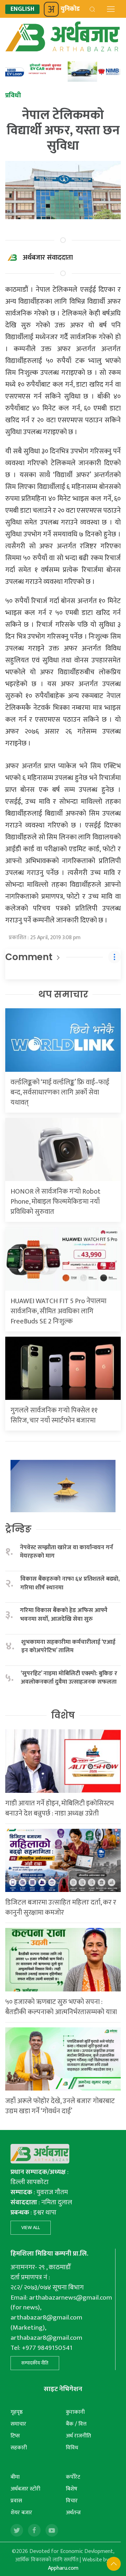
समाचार (18, 2424)
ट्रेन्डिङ (18, 1529)
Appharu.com (63, 2568)
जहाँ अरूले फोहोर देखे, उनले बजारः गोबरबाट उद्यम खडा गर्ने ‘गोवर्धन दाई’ (60, 2106)
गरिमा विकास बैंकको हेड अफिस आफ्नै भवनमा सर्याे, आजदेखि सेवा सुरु (64, 1615)
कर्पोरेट (73, 2477)
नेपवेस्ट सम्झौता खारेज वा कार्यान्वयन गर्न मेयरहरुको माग (66, 1552)
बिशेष (72, 2489)
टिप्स (15, 2436)
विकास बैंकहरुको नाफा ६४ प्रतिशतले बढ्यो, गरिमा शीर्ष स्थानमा (70, 1583)
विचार (72, 2501)
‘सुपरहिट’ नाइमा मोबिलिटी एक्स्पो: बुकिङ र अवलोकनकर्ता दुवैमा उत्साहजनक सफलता (69, 1678)
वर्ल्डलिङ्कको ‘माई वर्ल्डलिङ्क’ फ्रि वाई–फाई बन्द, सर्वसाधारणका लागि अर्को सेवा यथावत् (60, 1092)
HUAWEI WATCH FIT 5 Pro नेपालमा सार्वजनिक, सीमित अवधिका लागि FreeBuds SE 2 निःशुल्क (58, 1311)
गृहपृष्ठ (17, 2412)
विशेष (63, 1715)
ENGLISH (22, 9)
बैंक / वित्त (76, 2424)
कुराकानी (75, 2412)
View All (31, 2228)
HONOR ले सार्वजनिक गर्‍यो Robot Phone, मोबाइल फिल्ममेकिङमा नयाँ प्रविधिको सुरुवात (55, 1202)
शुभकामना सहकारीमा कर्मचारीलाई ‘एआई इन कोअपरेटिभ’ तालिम (68, 1646)
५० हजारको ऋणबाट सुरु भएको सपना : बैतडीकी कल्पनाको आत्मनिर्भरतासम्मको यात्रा (61, 2007)
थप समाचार (63, 994)
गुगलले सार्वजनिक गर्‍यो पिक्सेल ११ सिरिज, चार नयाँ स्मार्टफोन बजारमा (54, 1415)
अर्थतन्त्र (73, 2513)
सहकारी (19, 2448)
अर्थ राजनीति (78, 2436)
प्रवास (16, 2501)
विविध (72, 2448)
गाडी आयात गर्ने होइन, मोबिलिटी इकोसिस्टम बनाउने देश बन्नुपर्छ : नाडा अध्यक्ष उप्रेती (59, 1808)
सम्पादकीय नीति (35, 2363)
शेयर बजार (21, 2513)
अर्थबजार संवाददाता (48, 258)
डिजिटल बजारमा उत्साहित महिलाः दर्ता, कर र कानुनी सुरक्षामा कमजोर (61, 1907)
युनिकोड (70, 9)
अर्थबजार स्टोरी (25, 2489)
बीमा (15, 2477)
